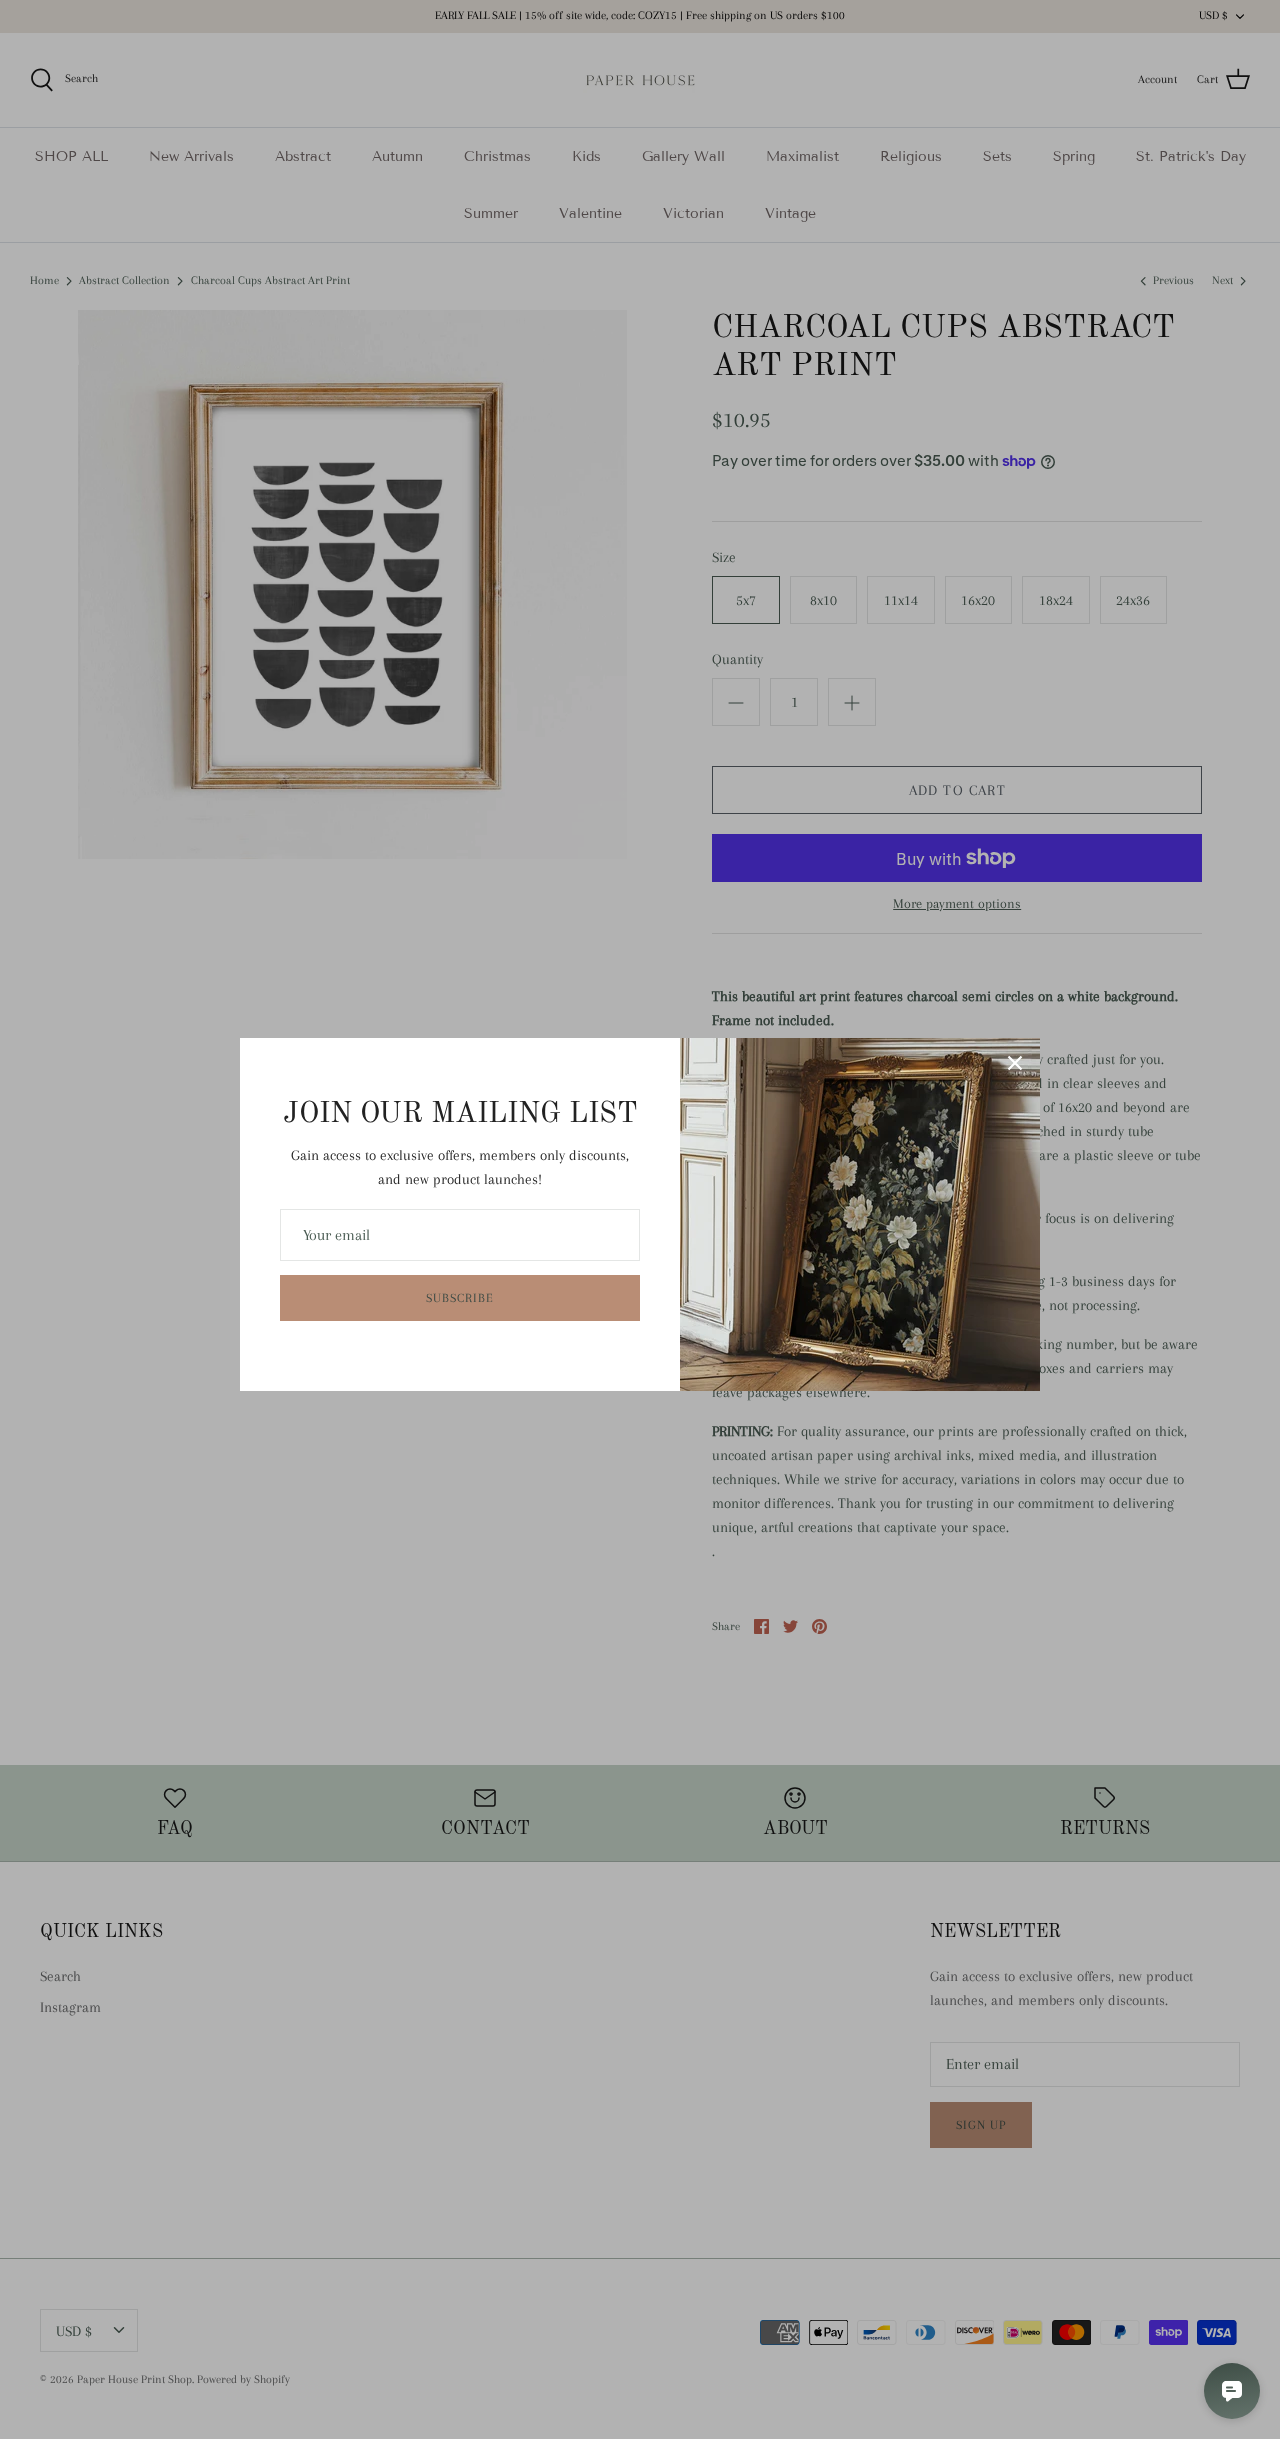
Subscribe (460, 1298)
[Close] (1015, 1063)
